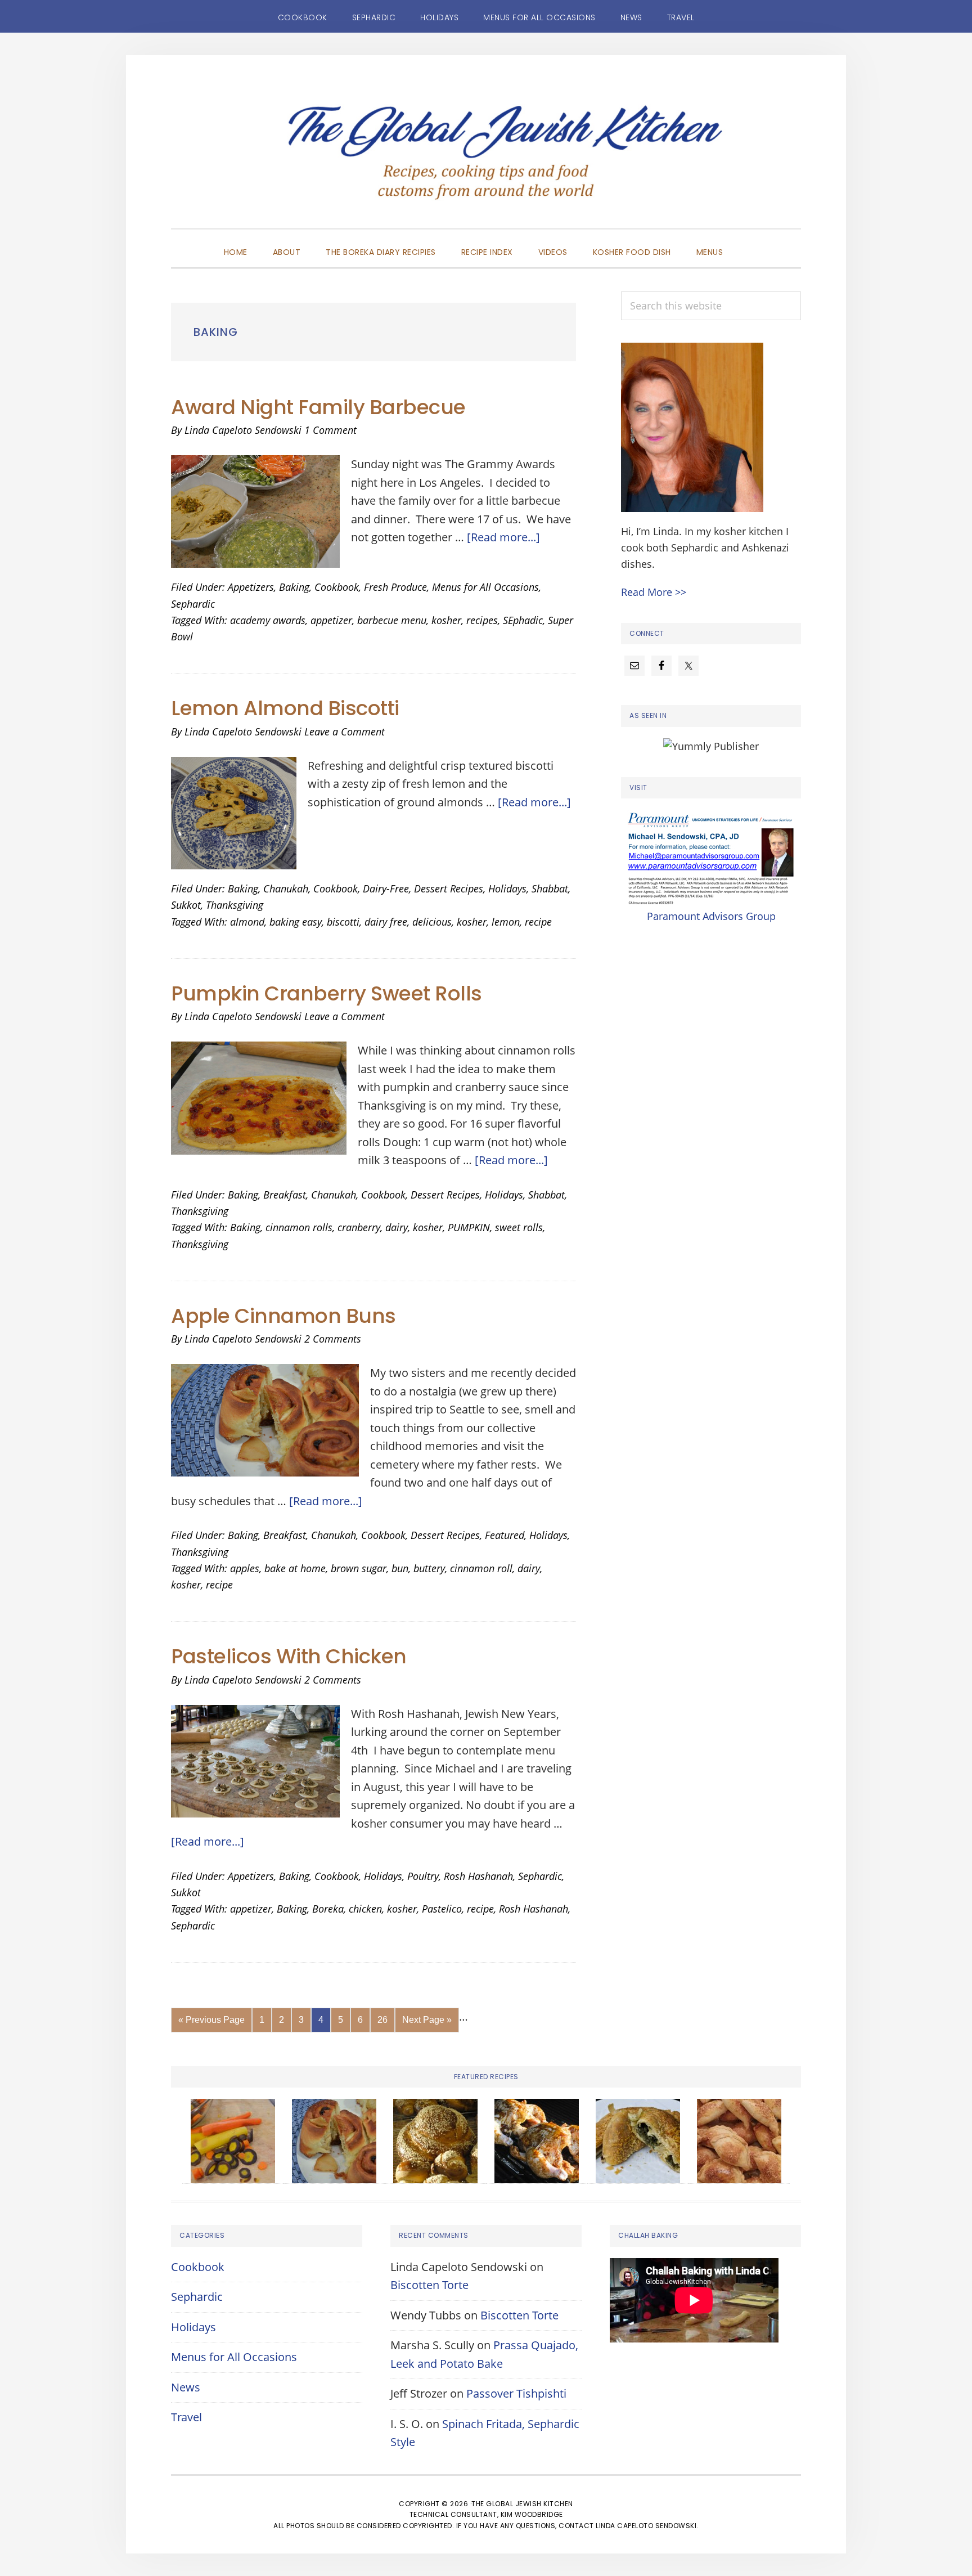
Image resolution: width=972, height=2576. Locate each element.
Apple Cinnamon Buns (283, 1316)
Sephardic (193, 604)
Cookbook (337, 587)
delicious (432, 922)
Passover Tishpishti (516, 2393)
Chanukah (286, 888)
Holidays (507, 888)
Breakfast (285, 1195)
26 (386, 2019)
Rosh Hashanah (478, 1876)
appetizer (331, 620)
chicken (365, 1909)
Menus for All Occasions (485, 587)
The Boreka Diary (486, 159)
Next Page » (427, 2023)
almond (247, 922)
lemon (506, 922)
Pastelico (442, 1909)
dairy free (386, 922)
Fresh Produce (395, 587)
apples (245, 1568)
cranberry (359, 1227)
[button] (748, 243)
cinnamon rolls (299, 1227)
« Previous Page (211, 2023)
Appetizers (251, 587)
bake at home (295, 1568)
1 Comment (330, 430)
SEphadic (523, 620)
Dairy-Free (386, 888)
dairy (397, 1227)
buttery (429, 1568)
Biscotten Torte (429, 2285)
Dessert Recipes (449, 888)
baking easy (296, 922)
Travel (186, 2417)
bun (400, 1568)
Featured (505, 1535)
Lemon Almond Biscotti (285, 708)
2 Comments (333, 1339)
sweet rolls (519, 1227)
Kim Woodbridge (532, 2514)
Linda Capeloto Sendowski (646, 2526)
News (186, 2387)
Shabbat (550, 888)
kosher (446, 620)
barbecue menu (392, 620)
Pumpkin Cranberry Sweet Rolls (327, 993)
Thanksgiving (235, 905)
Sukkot (186, 905)
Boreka (328, 1909)
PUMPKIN (469, 1227)
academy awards (268, 620)
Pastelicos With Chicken (289, 1656)
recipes (482, 620)
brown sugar (359, 1568)
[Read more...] (503, 537)
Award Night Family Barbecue (318, 407)
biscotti (343, 922)
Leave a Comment (345, 731)
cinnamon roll (481, 1568)
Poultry (423, 1876)
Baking (294, 587)
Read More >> (654, 592)
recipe (538, 922)
